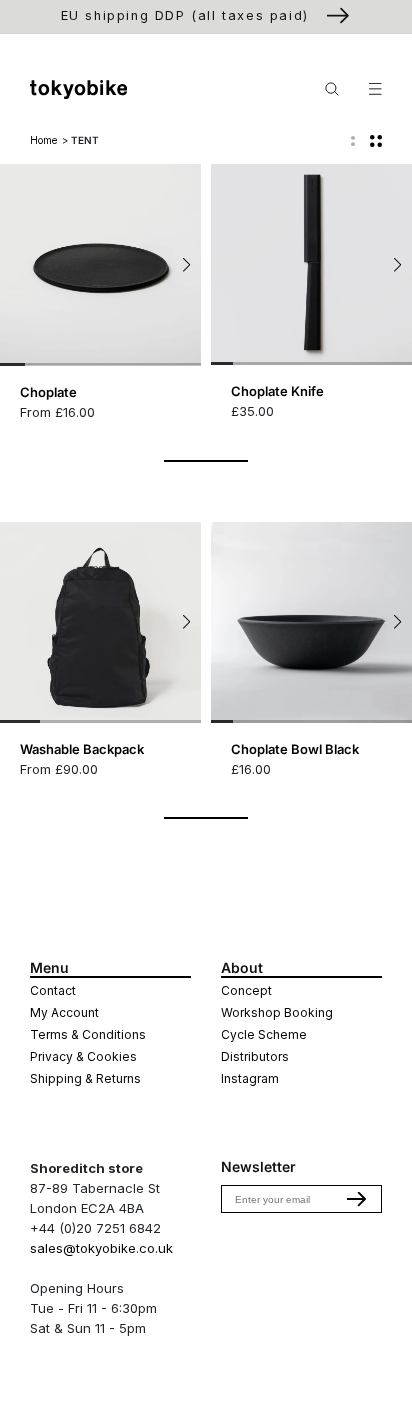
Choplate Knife (277, 391)
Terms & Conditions (88, 1034)
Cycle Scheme (264, 1034)
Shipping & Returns (85, 1078)
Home (43, 140)
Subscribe (357, 1199)
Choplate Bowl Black (295, 749)
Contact (53, 990)
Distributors (255, 1056)
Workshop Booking (277, 1012)
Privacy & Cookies (83, 1056)
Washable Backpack (82, 749)
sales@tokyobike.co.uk (101, 1248)
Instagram (250, 1078)
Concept (246, 990)
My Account (64, 1012)
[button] (186, 265)
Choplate (48, 392)
